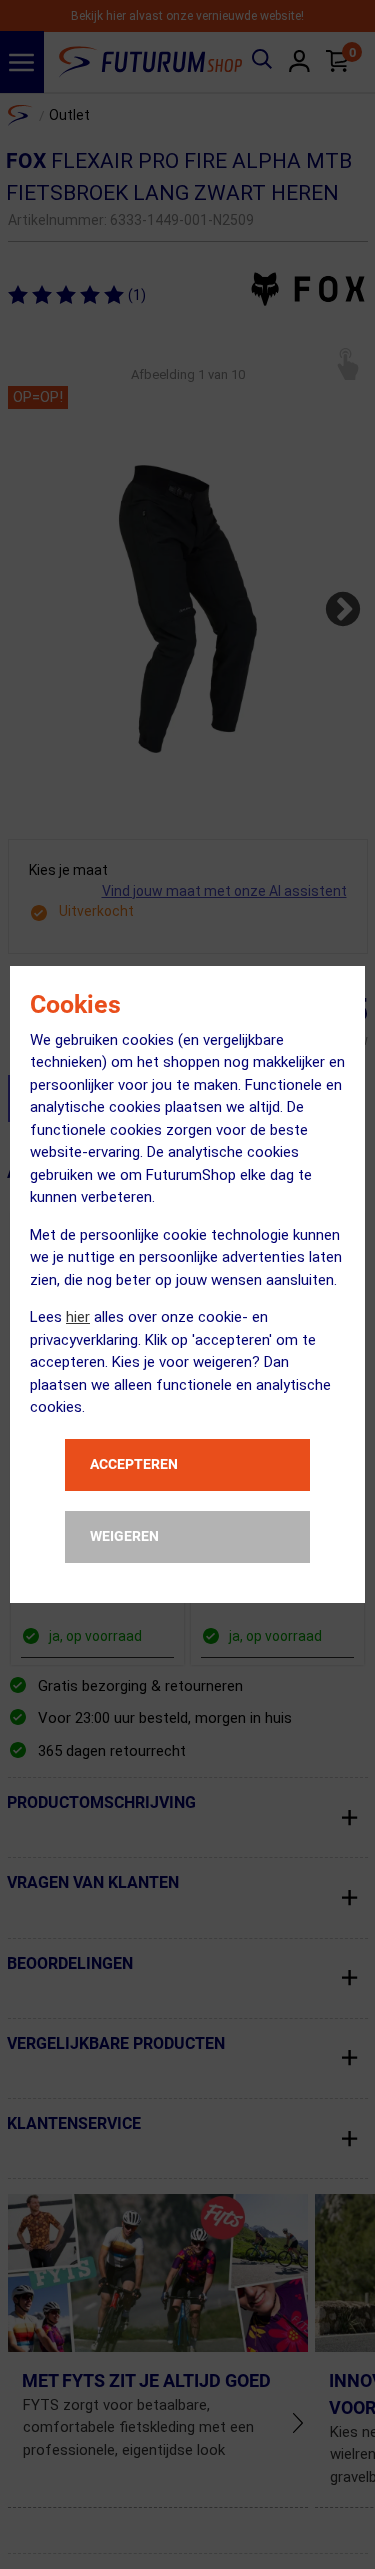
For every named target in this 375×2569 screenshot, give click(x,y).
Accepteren (134, 1464)
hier (78, 1317)
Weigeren (124, 1536)
